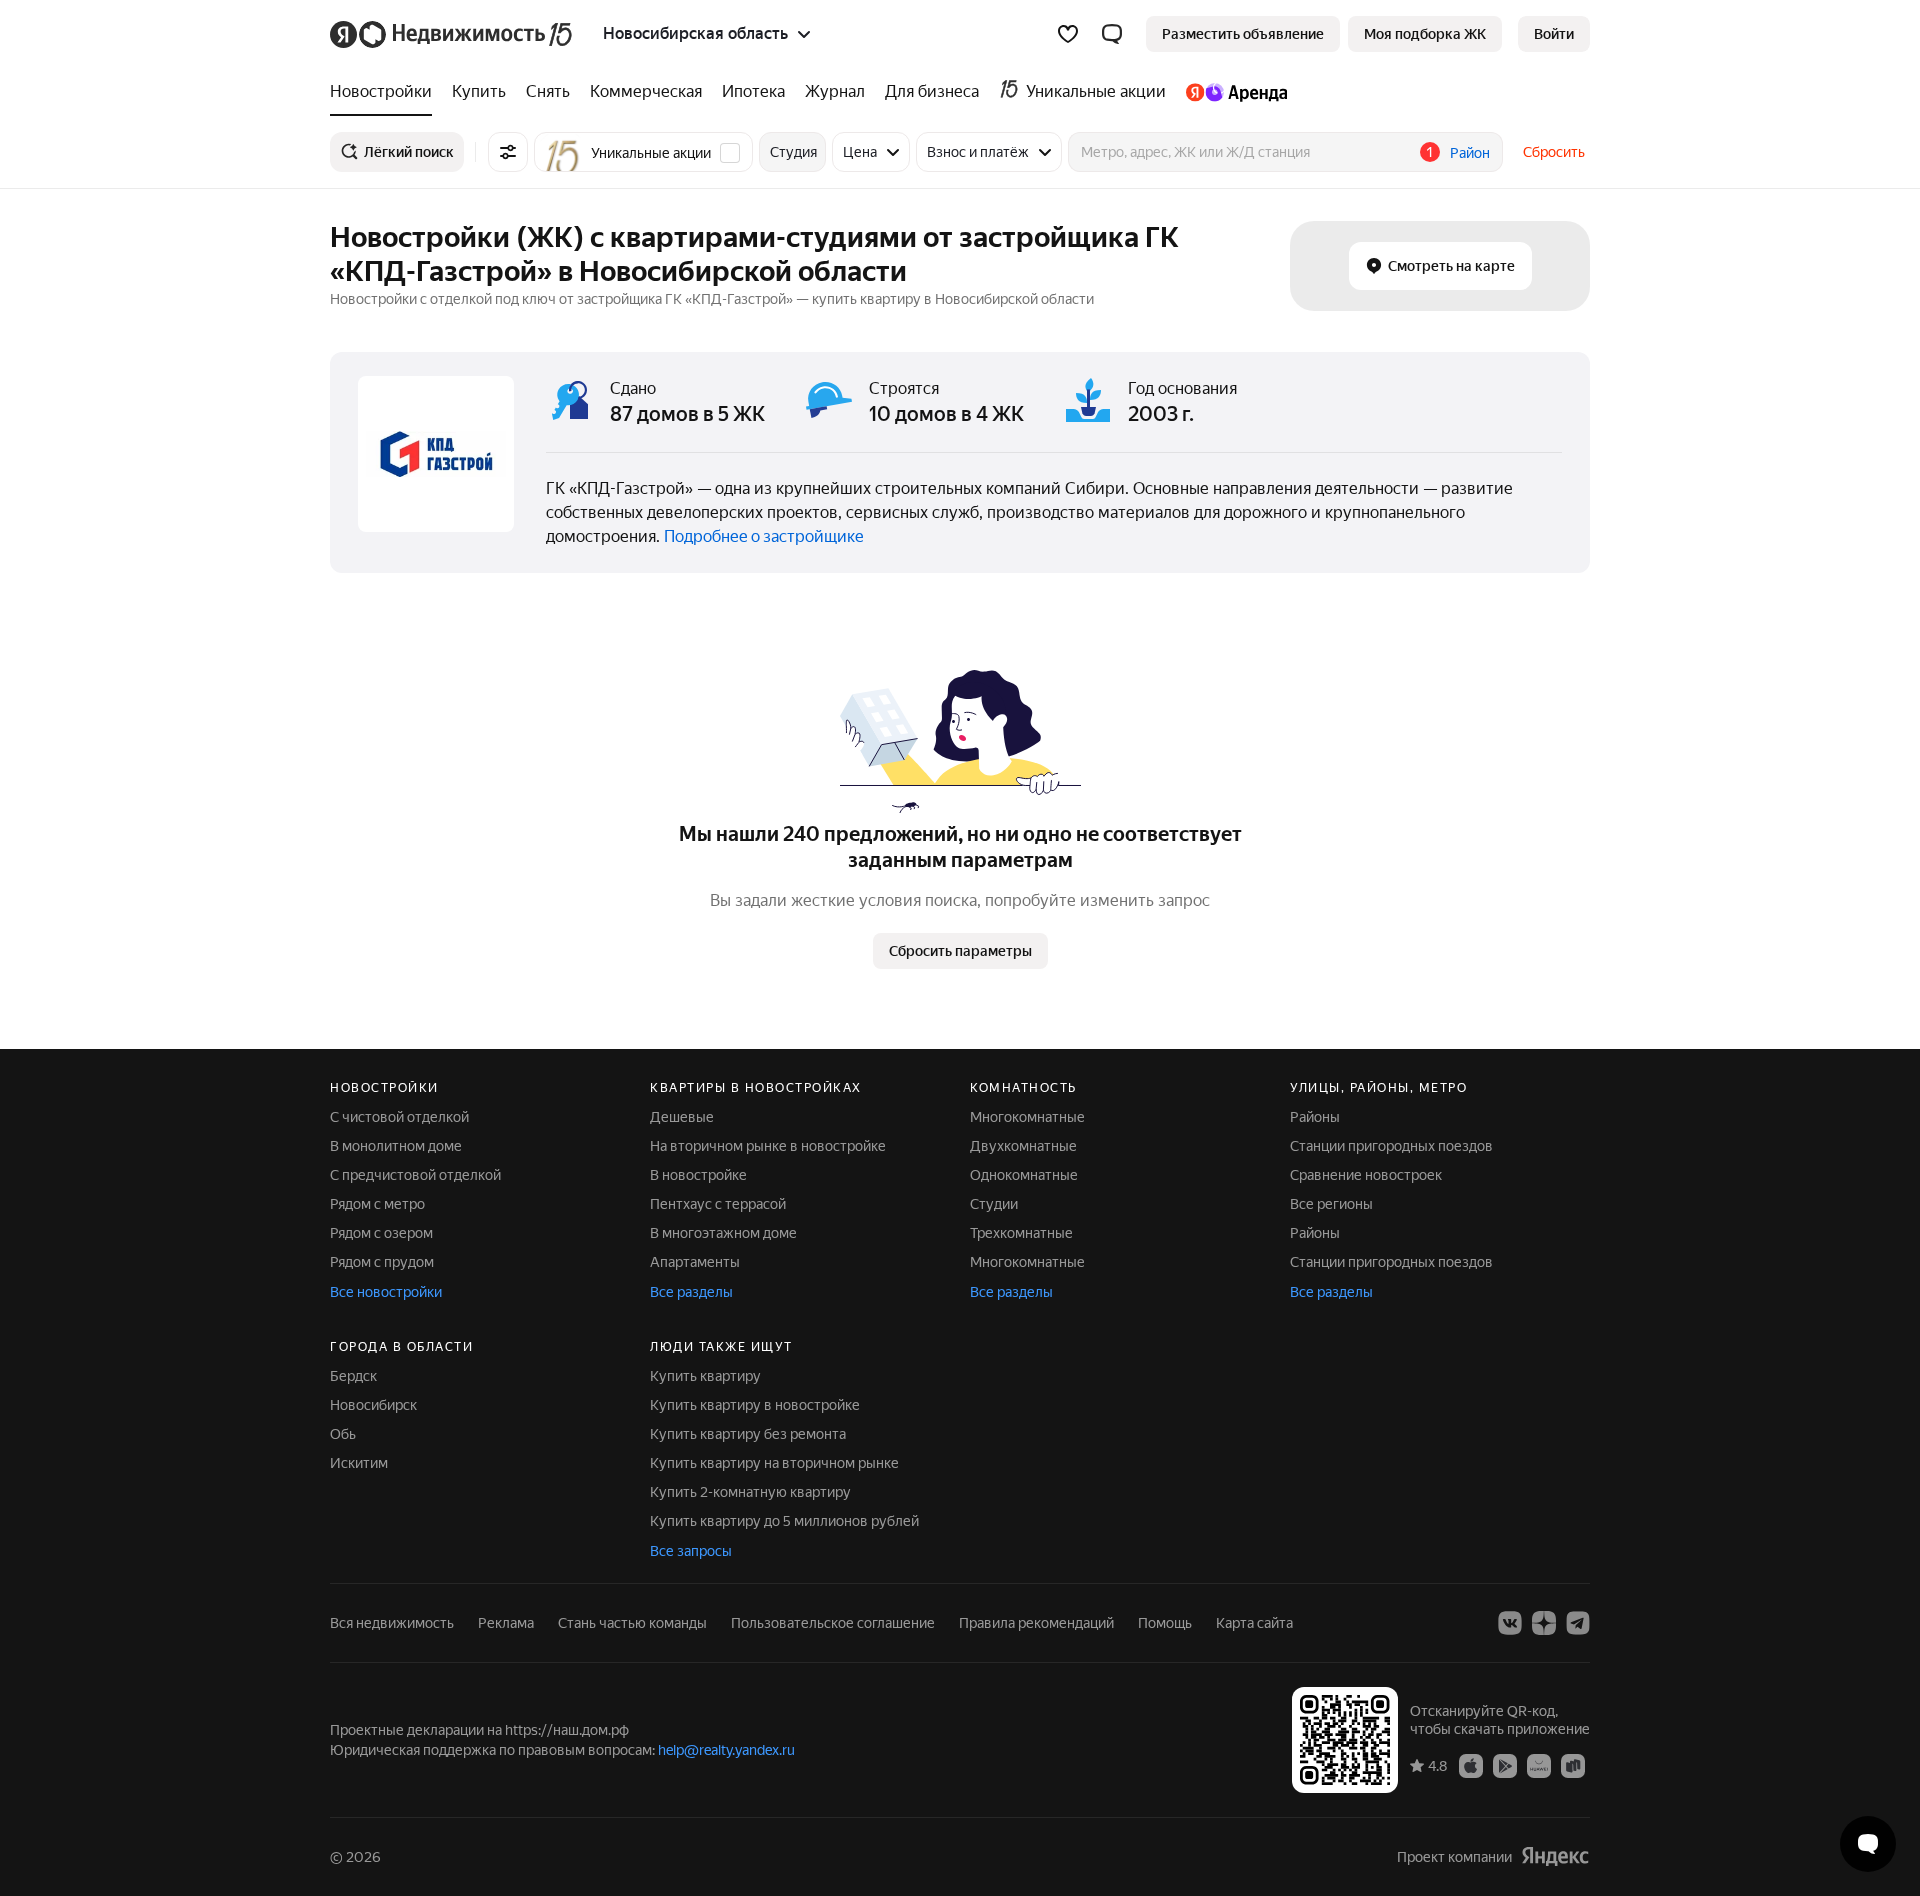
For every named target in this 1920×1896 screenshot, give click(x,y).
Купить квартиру (705, 1376)
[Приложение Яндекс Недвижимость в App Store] (1471, 1765)
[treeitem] (386, 92)
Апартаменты (695, 1262)
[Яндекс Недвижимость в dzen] (1544, 1623)
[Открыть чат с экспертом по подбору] (1868, 1844)
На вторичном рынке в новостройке (768, 1146)
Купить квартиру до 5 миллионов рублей (784, 1521)
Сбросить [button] (1554, 152)
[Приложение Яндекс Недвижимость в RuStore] (1573, 1765)
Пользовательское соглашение (833, 1623)
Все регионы (1331, 1204)
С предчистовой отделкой (415, 1175)
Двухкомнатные (1023, 1146)
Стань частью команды (632, 1623)
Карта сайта (1254, 1623)
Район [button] (1470, 153)
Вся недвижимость (392, 1623)
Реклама (506, 1623)
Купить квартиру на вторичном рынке (774, 1463)
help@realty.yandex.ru (726, 1750)
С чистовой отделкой (399, 1117)
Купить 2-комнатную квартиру (750, 1492)
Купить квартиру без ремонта (748, 1434)
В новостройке (698, 1175)
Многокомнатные (1027, 1117)
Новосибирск (373, 1405)
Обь (343, 1434)
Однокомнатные (1024, 1175)
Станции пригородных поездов (1391, 1146)
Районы (1315, 1117)
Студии (994, 1204)
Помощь (1165, 1623)
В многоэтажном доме (723, 1233)
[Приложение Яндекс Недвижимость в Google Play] (1505, 1765)
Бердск (353, 1376)
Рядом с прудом (382, 1262)
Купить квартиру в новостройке (755, 1405)
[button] (1112, 34)
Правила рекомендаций (1036, 1623)
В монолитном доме (396, 1146)
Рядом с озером (381, 1233)
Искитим (359, 1463)
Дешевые (682, 1117)
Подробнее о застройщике (764, 536)
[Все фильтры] (508, 152)
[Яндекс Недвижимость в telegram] (1578, 1623)
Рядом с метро (377, 1204)
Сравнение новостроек (1366, 1175)
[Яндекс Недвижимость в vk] (1510, 1623)
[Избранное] (1068, 34)
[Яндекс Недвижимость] (452, 34)
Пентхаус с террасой (718, 1204)
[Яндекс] (1555, 1856)
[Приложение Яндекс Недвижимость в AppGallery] (1539, 1765)
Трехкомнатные (1021, 1233)
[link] (1554, 34)
